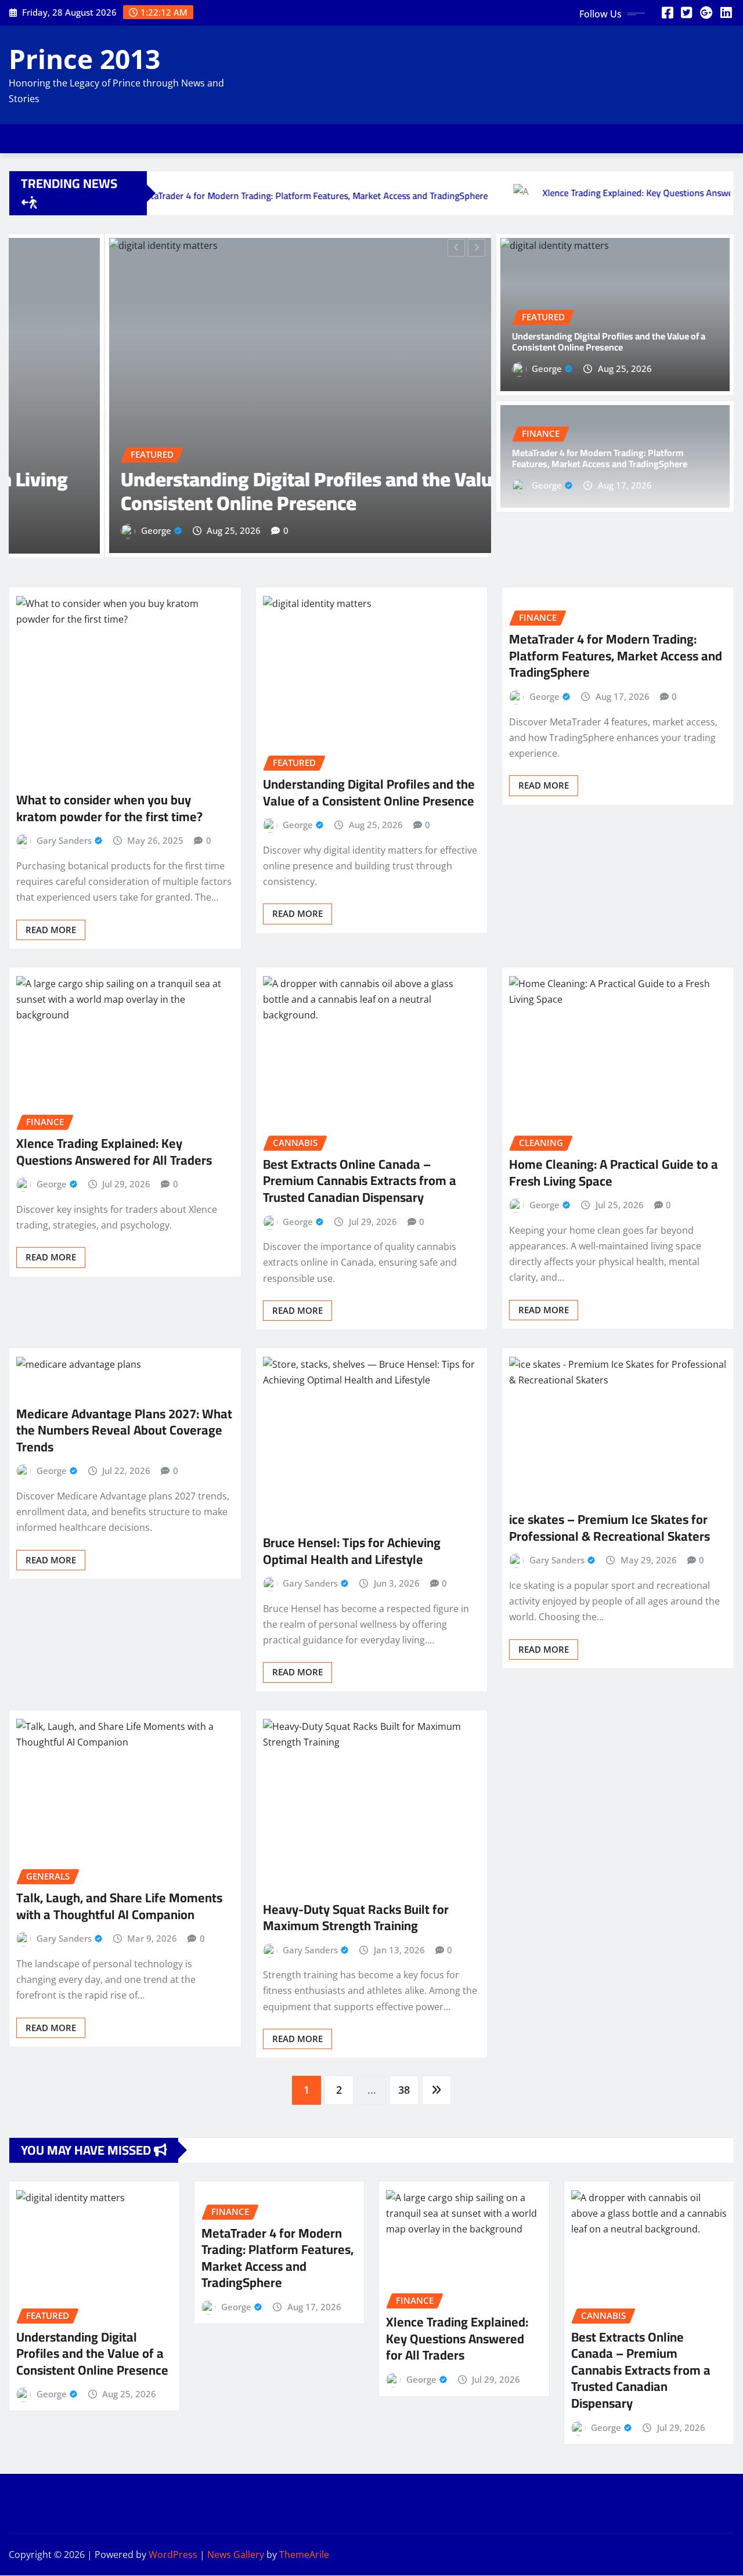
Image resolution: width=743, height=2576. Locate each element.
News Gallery (236, 2555)
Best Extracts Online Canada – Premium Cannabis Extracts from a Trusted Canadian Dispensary (360, 1181)
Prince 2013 (84, 59)
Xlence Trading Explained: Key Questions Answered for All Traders (114, 1152)
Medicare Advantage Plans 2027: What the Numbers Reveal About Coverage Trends (124, 1430)
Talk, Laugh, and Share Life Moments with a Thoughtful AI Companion (119, 1906)
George (61, 530)
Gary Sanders (64, 840)
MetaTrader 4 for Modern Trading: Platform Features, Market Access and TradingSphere (600, 458)
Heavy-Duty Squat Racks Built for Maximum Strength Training (356, 1918)
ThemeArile (304, 2555)
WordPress (173, 2555)
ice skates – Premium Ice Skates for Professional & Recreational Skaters (609, 1528)
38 (404, 2090)
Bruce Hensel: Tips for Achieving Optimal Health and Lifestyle (352, 1551)
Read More (51, 929)
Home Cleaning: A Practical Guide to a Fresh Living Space (614, 1173)
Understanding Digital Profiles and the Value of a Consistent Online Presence (235, 491)
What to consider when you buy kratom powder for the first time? (109, 808)
